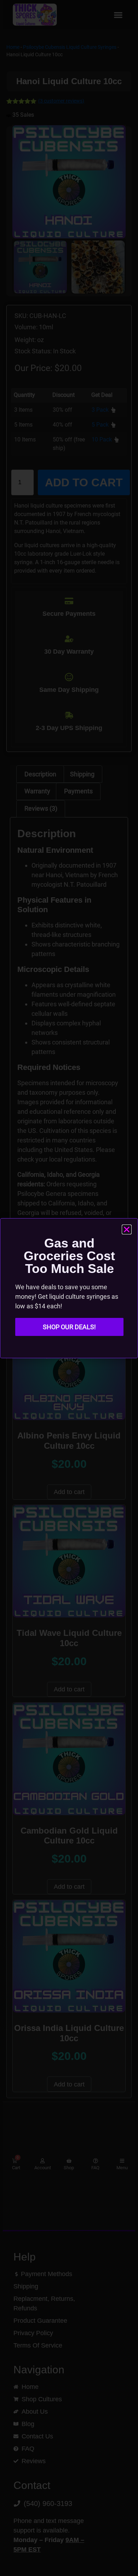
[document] (69, 1288)
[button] (127, 1229)
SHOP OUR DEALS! (69, 1327)
